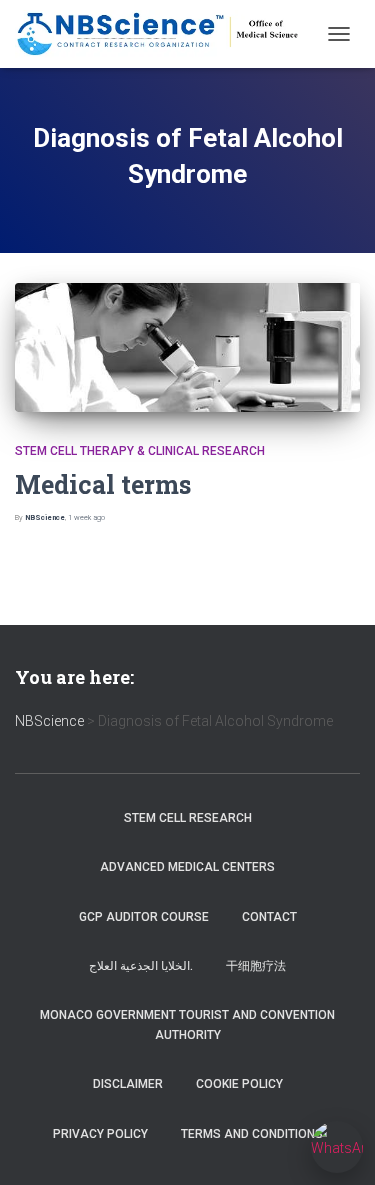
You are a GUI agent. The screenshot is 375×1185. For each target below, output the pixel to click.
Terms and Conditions (252, 1134)
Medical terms (103, 484)
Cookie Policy (239, 1084)
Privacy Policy (100, 1134)
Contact (269, 917)
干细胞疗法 (256, 966)
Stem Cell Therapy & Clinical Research (140, 451)
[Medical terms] (187, 347)
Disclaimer (128, 1084)
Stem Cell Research (188, 818)
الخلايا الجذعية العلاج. (141, 966)
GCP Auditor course (144, 917)
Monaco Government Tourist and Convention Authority (187, 1024)
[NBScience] (166, 34)
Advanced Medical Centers (187, 867)
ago (86, 517)
